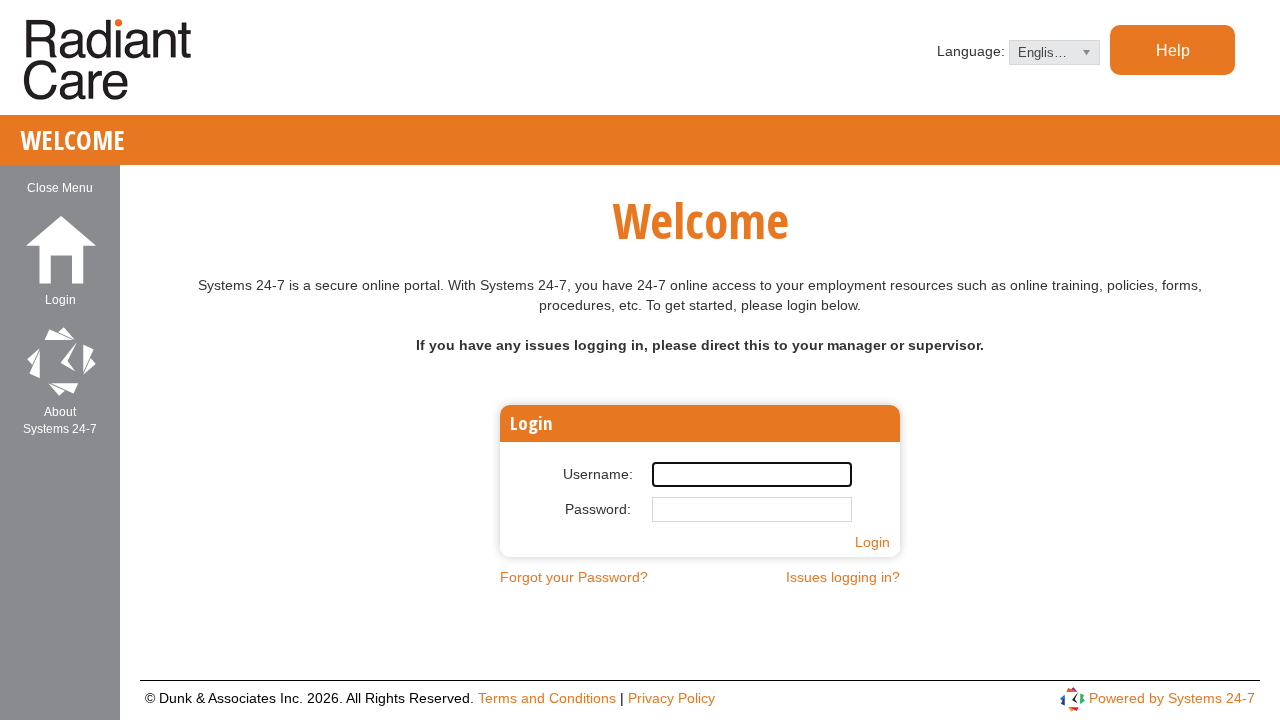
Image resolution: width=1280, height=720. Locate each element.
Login (872, 542)
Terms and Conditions (549, 698)
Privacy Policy (671, 698)
